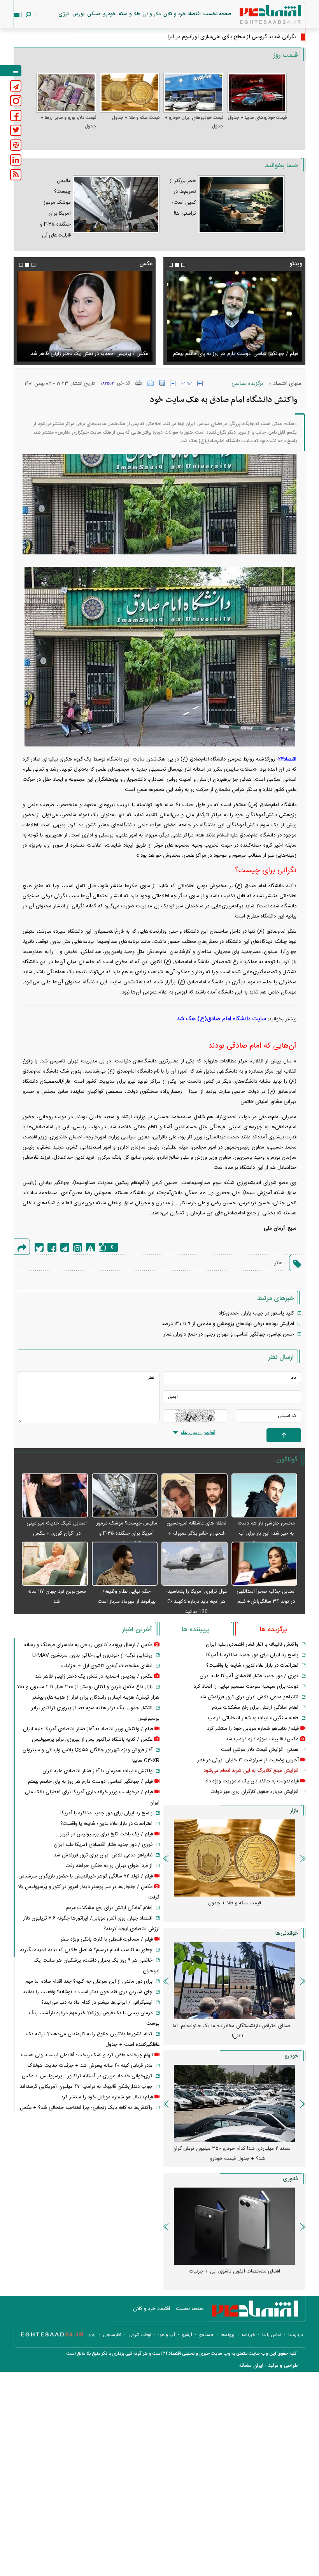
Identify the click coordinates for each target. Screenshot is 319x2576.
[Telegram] (65, 1247)
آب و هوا (167, 2335)
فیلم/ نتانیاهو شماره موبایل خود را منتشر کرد (253, 1729)
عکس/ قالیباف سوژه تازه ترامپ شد (262, 1739)
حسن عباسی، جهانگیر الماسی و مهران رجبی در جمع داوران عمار (229, 1334)
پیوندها (228, 2335)
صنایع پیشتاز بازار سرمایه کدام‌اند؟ (234, 2026)
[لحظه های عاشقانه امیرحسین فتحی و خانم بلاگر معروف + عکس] (195, 1496)
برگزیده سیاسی (247, 384)
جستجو (206, 2335)
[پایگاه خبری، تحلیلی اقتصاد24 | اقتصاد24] (258, 16)
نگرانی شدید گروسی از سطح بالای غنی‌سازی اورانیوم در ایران (230, 37)
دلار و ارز (152, 14)
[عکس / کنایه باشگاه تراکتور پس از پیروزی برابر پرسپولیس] (85, 316)
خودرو (110, 14)
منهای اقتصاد (287, 384)
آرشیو (187, 2335)
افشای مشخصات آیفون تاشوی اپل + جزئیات (107, 1666)
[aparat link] (16, 145)
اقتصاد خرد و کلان (182, 14)
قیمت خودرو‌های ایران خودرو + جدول (194, 122)
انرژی (64, 14)
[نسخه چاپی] (139, 383)
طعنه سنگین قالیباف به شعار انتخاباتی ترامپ (253, 1718)
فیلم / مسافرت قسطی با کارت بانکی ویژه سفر (107, 1939)
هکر (278, 1263)
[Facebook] (52, 1247)
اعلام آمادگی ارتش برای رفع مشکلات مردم (255, 1708)
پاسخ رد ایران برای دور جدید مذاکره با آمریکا (252, 1655)
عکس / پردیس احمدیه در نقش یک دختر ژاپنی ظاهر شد (94, 1676)
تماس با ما (272, 2335)
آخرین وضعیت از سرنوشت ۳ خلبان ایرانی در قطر (248, 1760)
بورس (78, 14)
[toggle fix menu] (11, 71)
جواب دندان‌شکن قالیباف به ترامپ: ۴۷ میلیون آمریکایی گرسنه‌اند (86, 2087)
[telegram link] (16, 86)
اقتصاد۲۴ (287, 759)
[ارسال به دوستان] (151, 383)
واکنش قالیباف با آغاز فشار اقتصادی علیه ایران (252, 1644)
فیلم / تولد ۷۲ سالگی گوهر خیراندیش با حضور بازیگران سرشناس (86, 1876)
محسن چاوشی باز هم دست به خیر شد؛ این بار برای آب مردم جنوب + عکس (266, 1533)
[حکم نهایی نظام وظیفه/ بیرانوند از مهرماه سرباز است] (125, 1564)
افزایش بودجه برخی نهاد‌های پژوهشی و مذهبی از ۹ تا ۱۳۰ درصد (228, 1324)
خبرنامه (248, 2335)
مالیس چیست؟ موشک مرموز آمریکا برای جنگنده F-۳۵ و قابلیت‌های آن (127, 1533)
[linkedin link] (16, 160)
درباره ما (296, 2335)
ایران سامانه (251, 2366)
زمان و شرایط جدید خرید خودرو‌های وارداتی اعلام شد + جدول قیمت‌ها (231, 2154)
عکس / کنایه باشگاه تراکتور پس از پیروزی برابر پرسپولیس (88, 354)
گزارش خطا (90, 1247)
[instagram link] (16, 101)
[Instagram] (78, 1247)
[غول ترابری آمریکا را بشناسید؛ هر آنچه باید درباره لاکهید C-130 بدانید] (195, 1564)
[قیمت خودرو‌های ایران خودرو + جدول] (193, 93)
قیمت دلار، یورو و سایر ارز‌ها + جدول (68, 122)
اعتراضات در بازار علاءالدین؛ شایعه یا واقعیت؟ (252, 1666)
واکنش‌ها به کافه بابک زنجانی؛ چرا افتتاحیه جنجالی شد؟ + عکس (86, 2108)
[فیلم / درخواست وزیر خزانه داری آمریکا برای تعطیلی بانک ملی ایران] (234, 316)
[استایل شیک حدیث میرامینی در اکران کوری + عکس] (55, 1496)
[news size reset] (186, 383)
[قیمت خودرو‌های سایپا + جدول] (257, 93)
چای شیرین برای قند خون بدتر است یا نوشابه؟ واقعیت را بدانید (88, 1992)
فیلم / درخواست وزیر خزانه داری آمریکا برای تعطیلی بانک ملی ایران (239, 349)
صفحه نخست (217, 14)
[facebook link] (16, 116)
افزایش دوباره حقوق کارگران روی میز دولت (254, 1792)
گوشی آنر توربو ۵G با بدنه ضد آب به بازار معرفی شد (234, 2271)
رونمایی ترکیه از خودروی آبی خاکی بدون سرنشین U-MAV (92, 1655)
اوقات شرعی (140, 2335)
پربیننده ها (195, 1630)
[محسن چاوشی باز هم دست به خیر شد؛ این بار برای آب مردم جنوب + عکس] (265, 1496)
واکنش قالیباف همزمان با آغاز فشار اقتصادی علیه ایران (97, 1771)
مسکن (94, 14)
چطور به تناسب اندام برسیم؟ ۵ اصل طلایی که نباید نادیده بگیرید (86, 1950)
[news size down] (173, 383)
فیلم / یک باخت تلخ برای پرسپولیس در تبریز (106, 1834)
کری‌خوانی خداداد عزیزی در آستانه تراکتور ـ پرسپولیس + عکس (87, 2076)
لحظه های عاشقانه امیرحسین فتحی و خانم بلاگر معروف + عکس (196, 1533)
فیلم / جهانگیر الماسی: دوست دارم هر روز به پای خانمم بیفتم (90, 1782)
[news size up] (200, 383)
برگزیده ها (273, 1630)
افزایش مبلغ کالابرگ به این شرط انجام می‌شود (251, 1771)
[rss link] (16, 175)
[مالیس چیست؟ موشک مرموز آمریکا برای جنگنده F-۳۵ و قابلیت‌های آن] (125, 1496)
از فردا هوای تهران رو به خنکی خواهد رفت (109, 1866)
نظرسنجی (112, 2335)
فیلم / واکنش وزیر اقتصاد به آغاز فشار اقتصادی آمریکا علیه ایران (88, 1729)
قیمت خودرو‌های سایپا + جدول (257, 118)
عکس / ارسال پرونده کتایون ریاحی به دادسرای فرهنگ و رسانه (88, 1645)
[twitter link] (16, 130)
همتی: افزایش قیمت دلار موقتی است (260, 1750)
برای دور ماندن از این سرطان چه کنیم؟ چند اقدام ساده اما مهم (89, 1981)
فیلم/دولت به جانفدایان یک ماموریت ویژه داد (252, 1781)
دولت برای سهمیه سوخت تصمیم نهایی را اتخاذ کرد (246, 1687)
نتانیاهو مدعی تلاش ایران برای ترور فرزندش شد (249, 1697)
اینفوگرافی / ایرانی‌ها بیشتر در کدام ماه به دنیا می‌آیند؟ (97, 2003)
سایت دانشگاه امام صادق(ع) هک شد (221, 1019)
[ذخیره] (162, 383)
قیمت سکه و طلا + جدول (136, 118)
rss (92, 2335)
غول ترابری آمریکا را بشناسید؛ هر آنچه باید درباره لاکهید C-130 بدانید (196, 1602)
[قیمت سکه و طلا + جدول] (130, 93)
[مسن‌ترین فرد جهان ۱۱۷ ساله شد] (55, 1564)
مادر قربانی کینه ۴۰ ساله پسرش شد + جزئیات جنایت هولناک (90, 2066)
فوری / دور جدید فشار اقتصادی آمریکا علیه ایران (249, 1676)
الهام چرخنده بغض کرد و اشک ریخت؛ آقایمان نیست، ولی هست (87, 2055)
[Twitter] (39, 1247)
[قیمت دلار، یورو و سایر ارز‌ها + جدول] (66, 93)
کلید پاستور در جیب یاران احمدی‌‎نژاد (256, 1313)
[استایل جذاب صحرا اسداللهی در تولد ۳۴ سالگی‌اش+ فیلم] (265, 1564)
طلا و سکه (129, 14)
